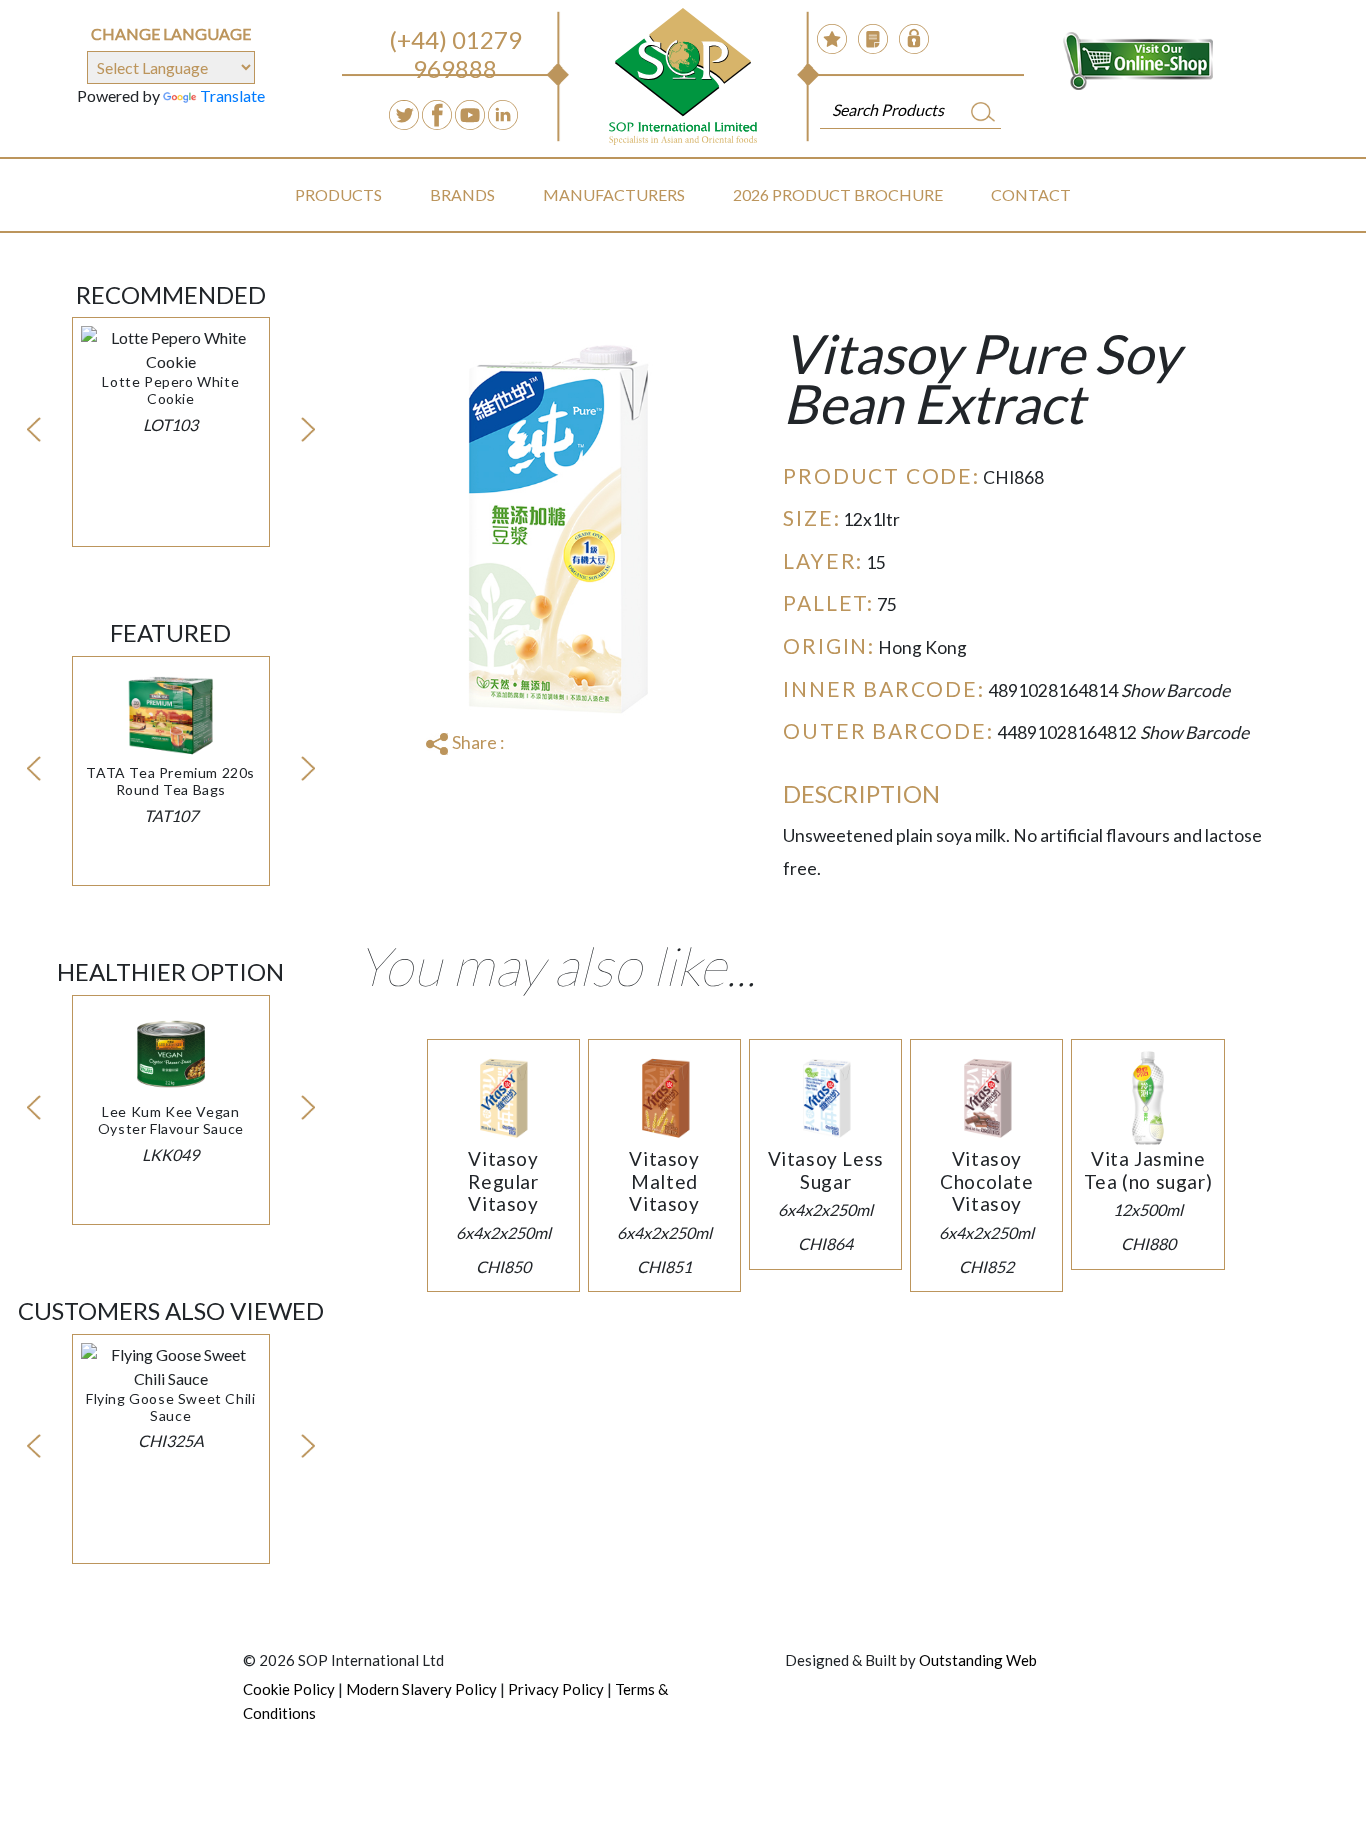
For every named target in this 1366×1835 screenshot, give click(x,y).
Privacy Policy (556, 1689)
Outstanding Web (978, 1660)
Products (338, 194)
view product (171, 397)
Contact (1031, 194)
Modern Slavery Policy (421, 1689)
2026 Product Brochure (838, 194)
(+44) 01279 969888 (455, 54)
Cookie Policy (289, 1689)
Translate (232, 95)
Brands (462, 194)
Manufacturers (614, 194)
